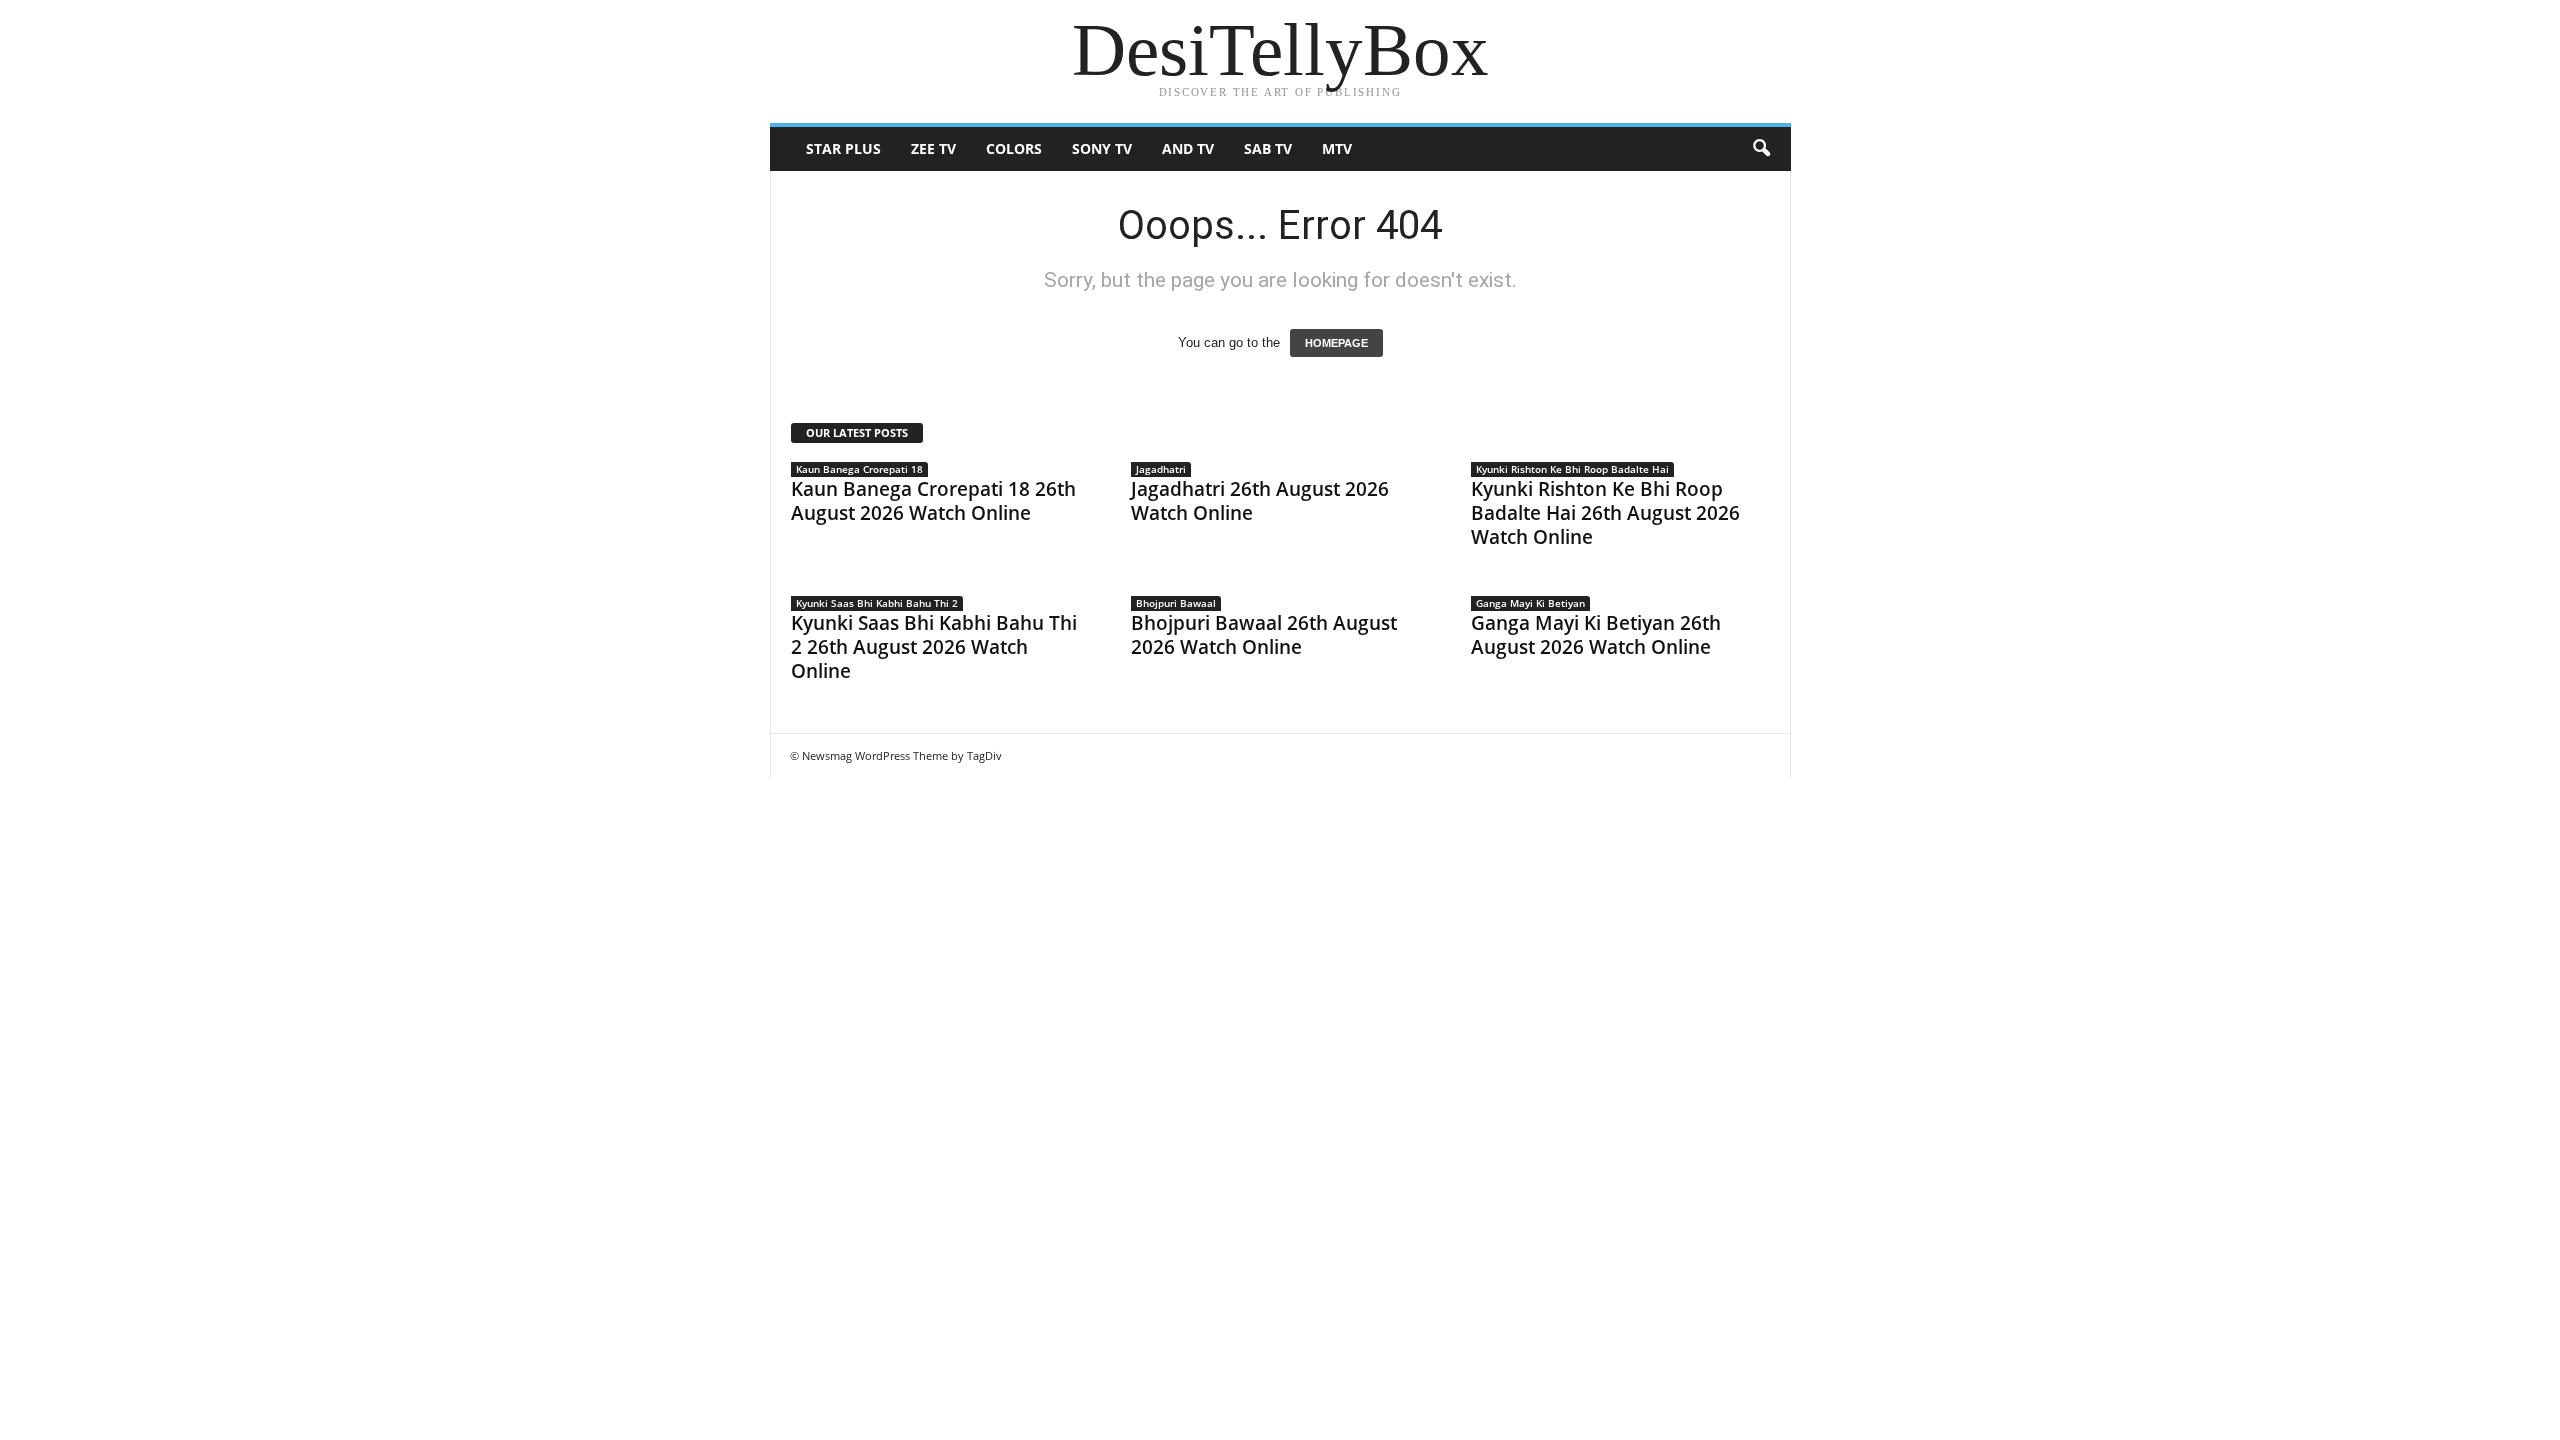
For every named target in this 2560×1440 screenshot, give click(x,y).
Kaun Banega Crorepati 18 (859, 469)
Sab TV (1268, 148)
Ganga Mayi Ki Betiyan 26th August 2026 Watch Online (1596, 635)
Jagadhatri (1161, 469)
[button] (1761, 149)
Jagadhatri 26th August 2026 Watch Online (1260, 501)
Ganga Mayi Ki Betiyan (1530, 603)
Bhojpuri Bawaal (1176, 603)
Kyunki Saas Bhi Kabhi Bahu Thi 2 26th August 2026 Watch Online (934, 647)
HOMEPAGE (1336, 343)
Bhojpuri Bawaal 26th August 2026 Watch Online (1264, 635)
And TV (1188, 148)
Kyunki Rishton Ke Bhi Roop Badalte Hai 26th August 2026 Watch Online (1605, 513)
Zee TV (933, 148)
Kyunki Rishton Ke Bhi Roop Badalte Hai (1572, 469)
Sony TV (1102, 148)
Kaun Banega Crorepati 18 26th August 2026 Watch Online (933, 501)
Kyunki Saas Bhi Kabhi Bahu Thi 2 (877, 603)
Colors (1014, 148)
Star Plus (843, 148)
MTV (1337, 148)
